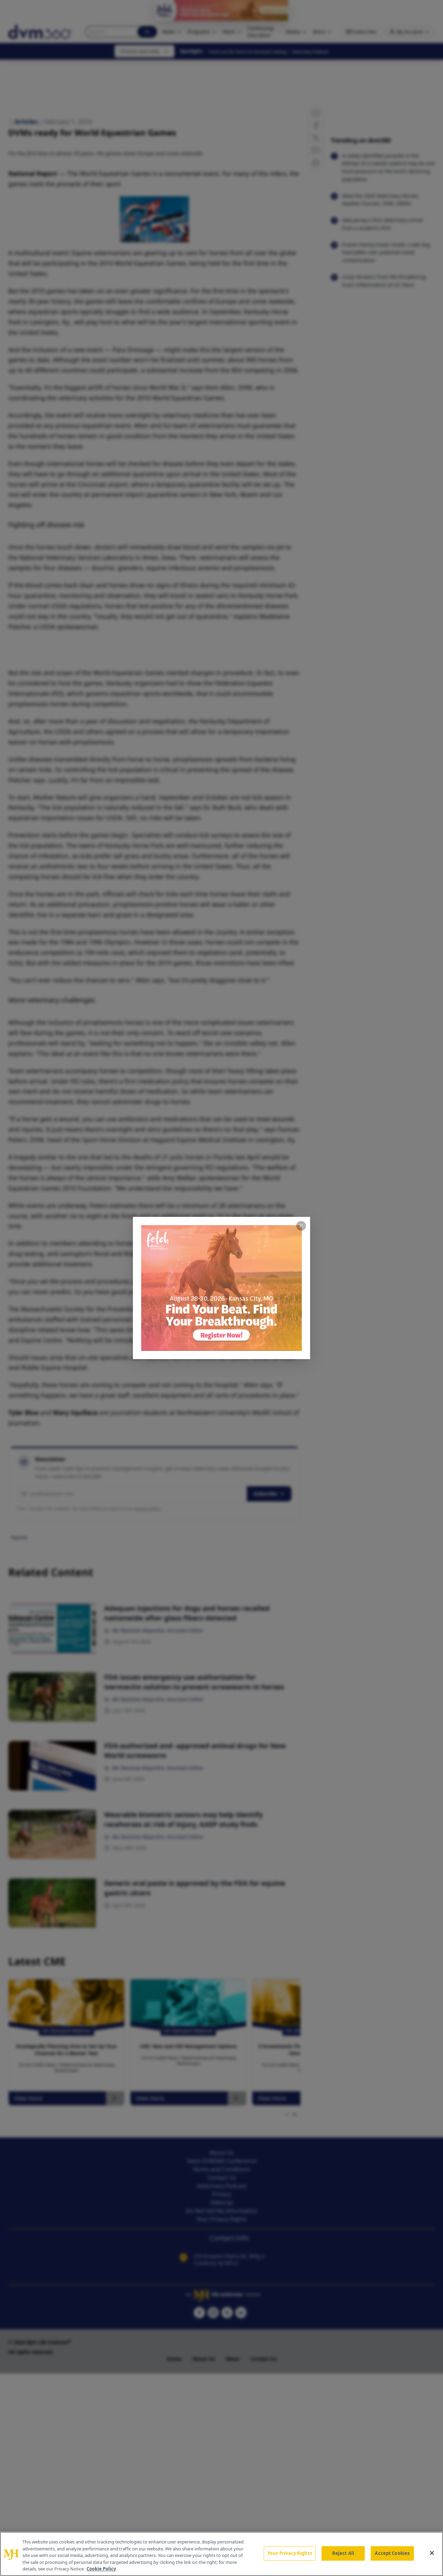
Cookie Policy (101, 2569)
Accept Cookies (392, 2553)
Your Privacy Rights (290, 2553)
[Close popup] (301, 1226)
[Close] (432, 2553)
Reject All (343, 2553)
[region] (221, 2554)
